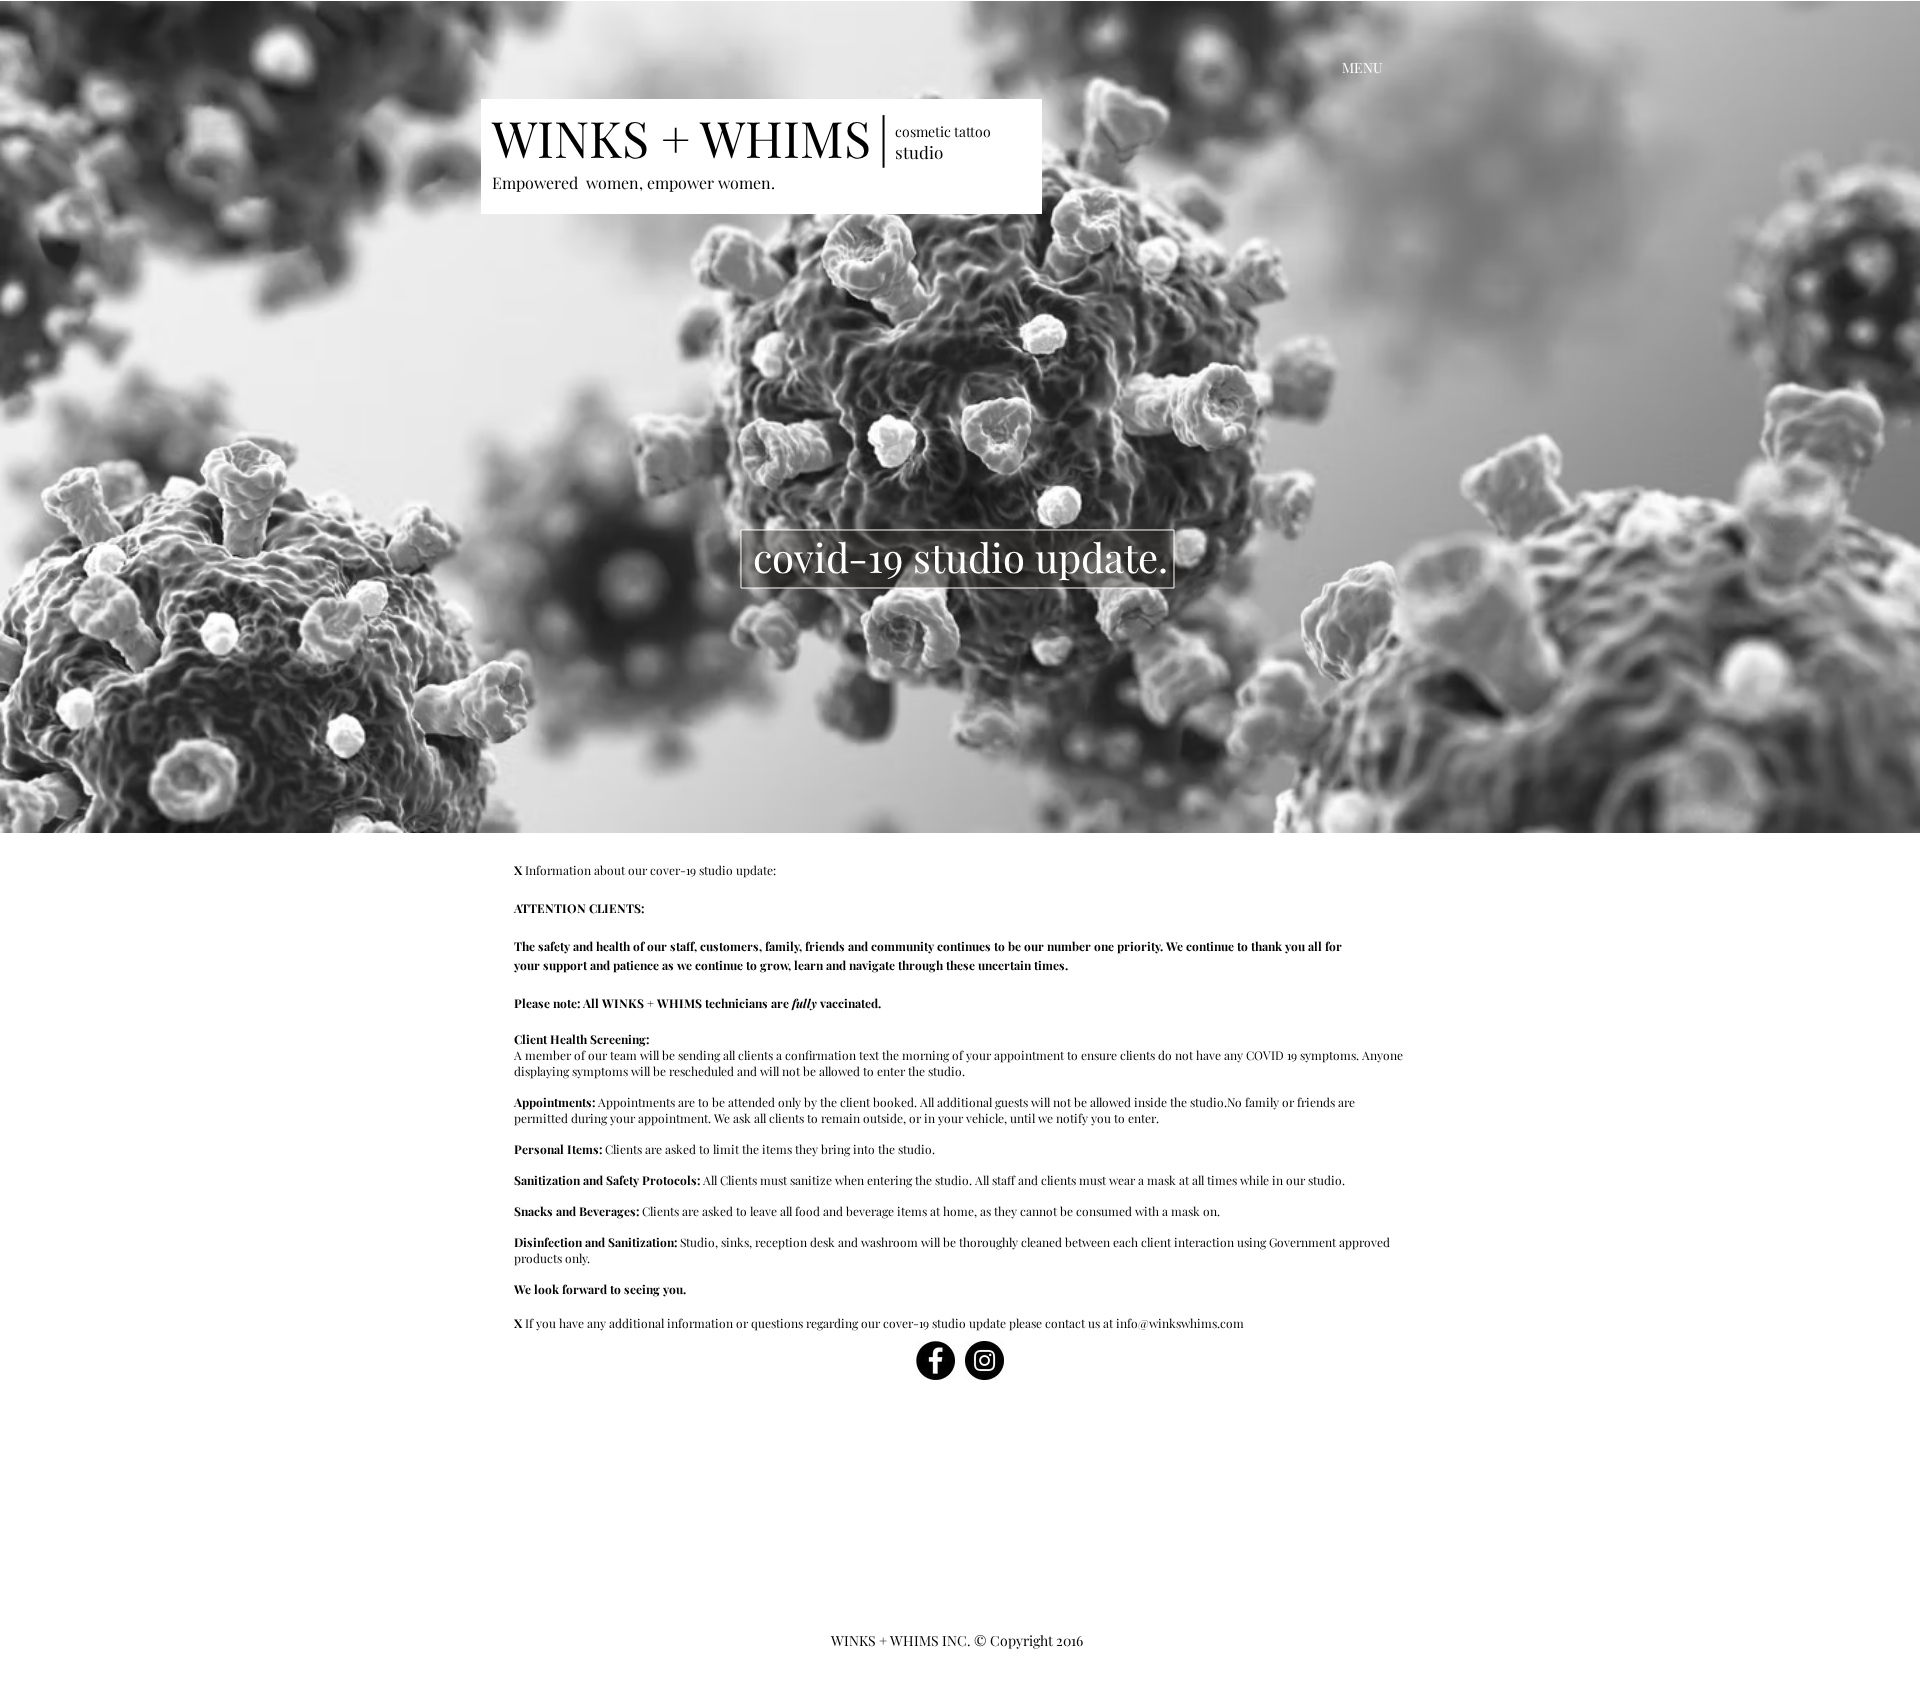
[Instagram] (984, 1360)
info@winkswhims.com (1180, 1323)
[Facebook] (935, 1360)
